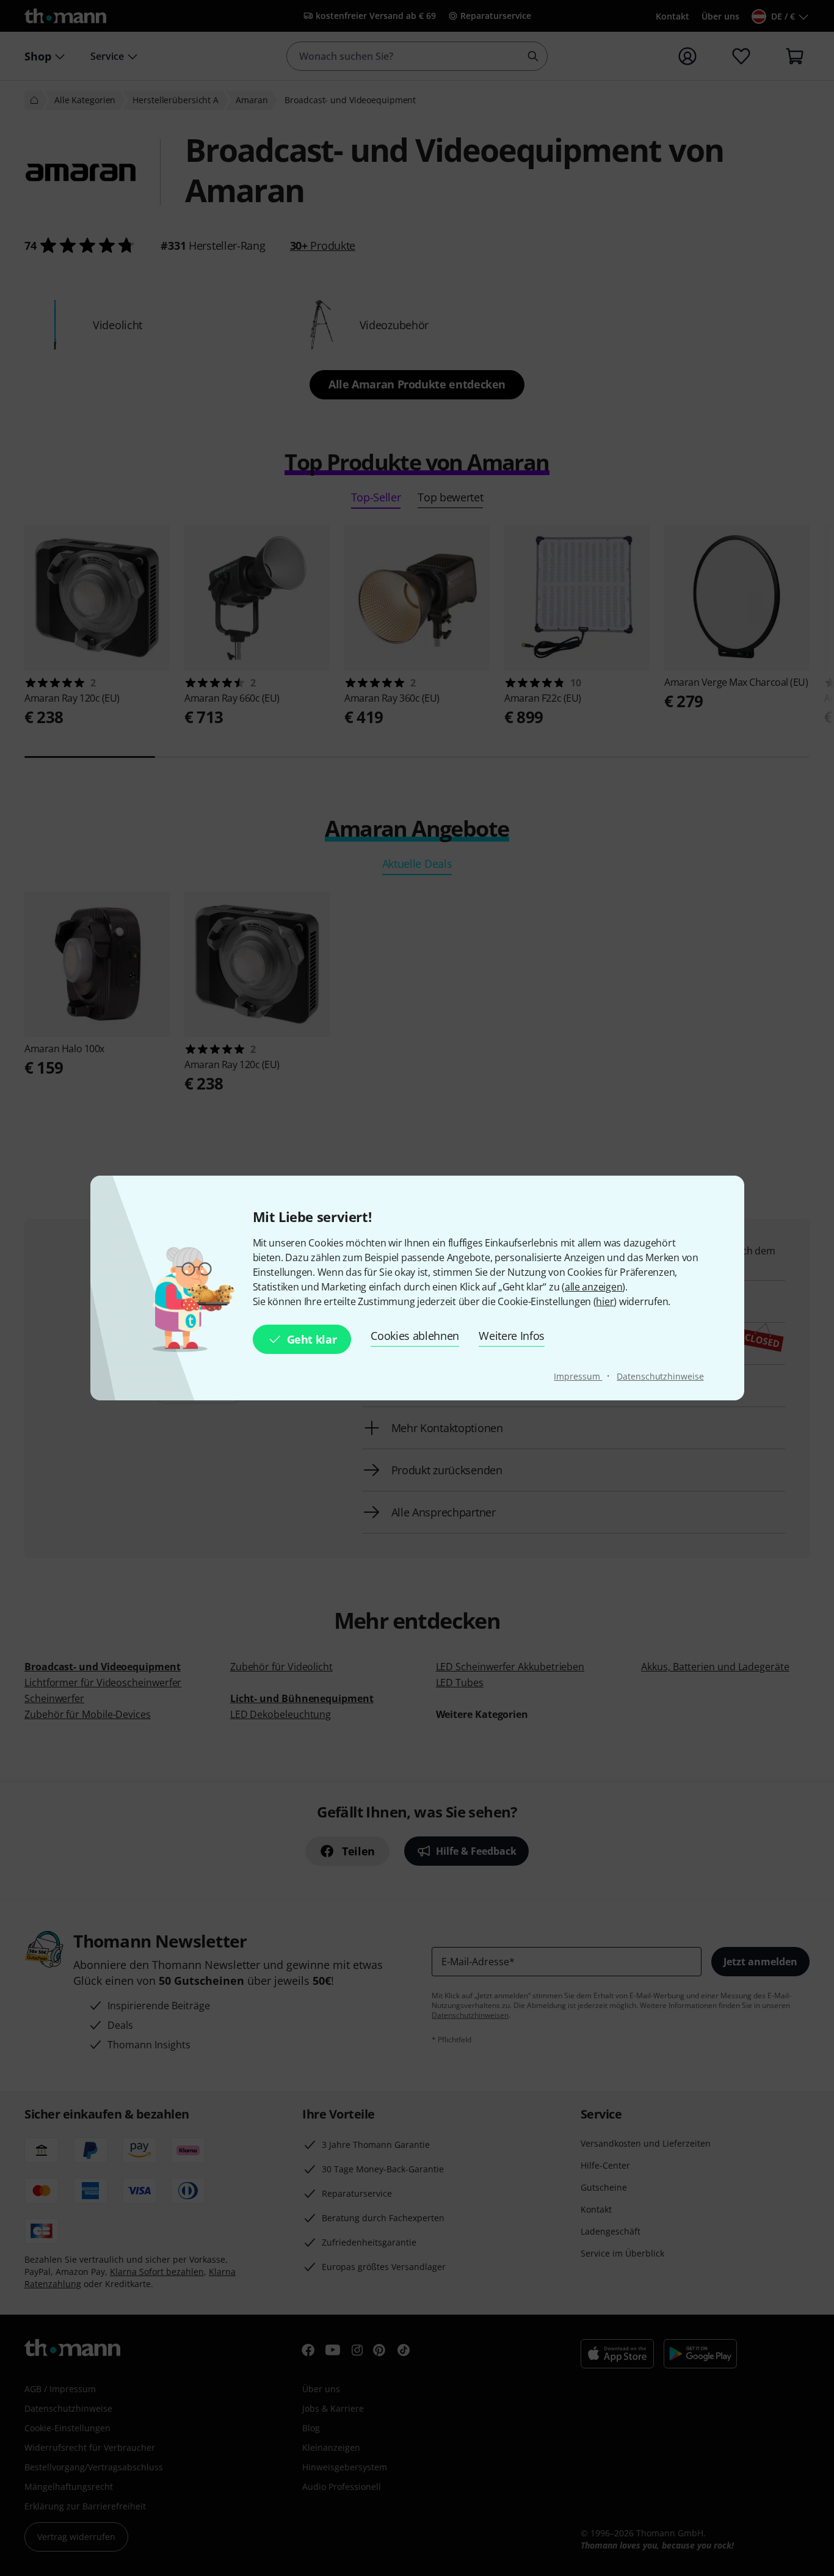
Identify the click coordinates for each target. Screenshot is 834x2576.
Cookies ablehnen (415, 1336)
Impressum (578, 1376)
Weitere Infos (512, 1336)
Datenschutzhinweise (660, 1376)
